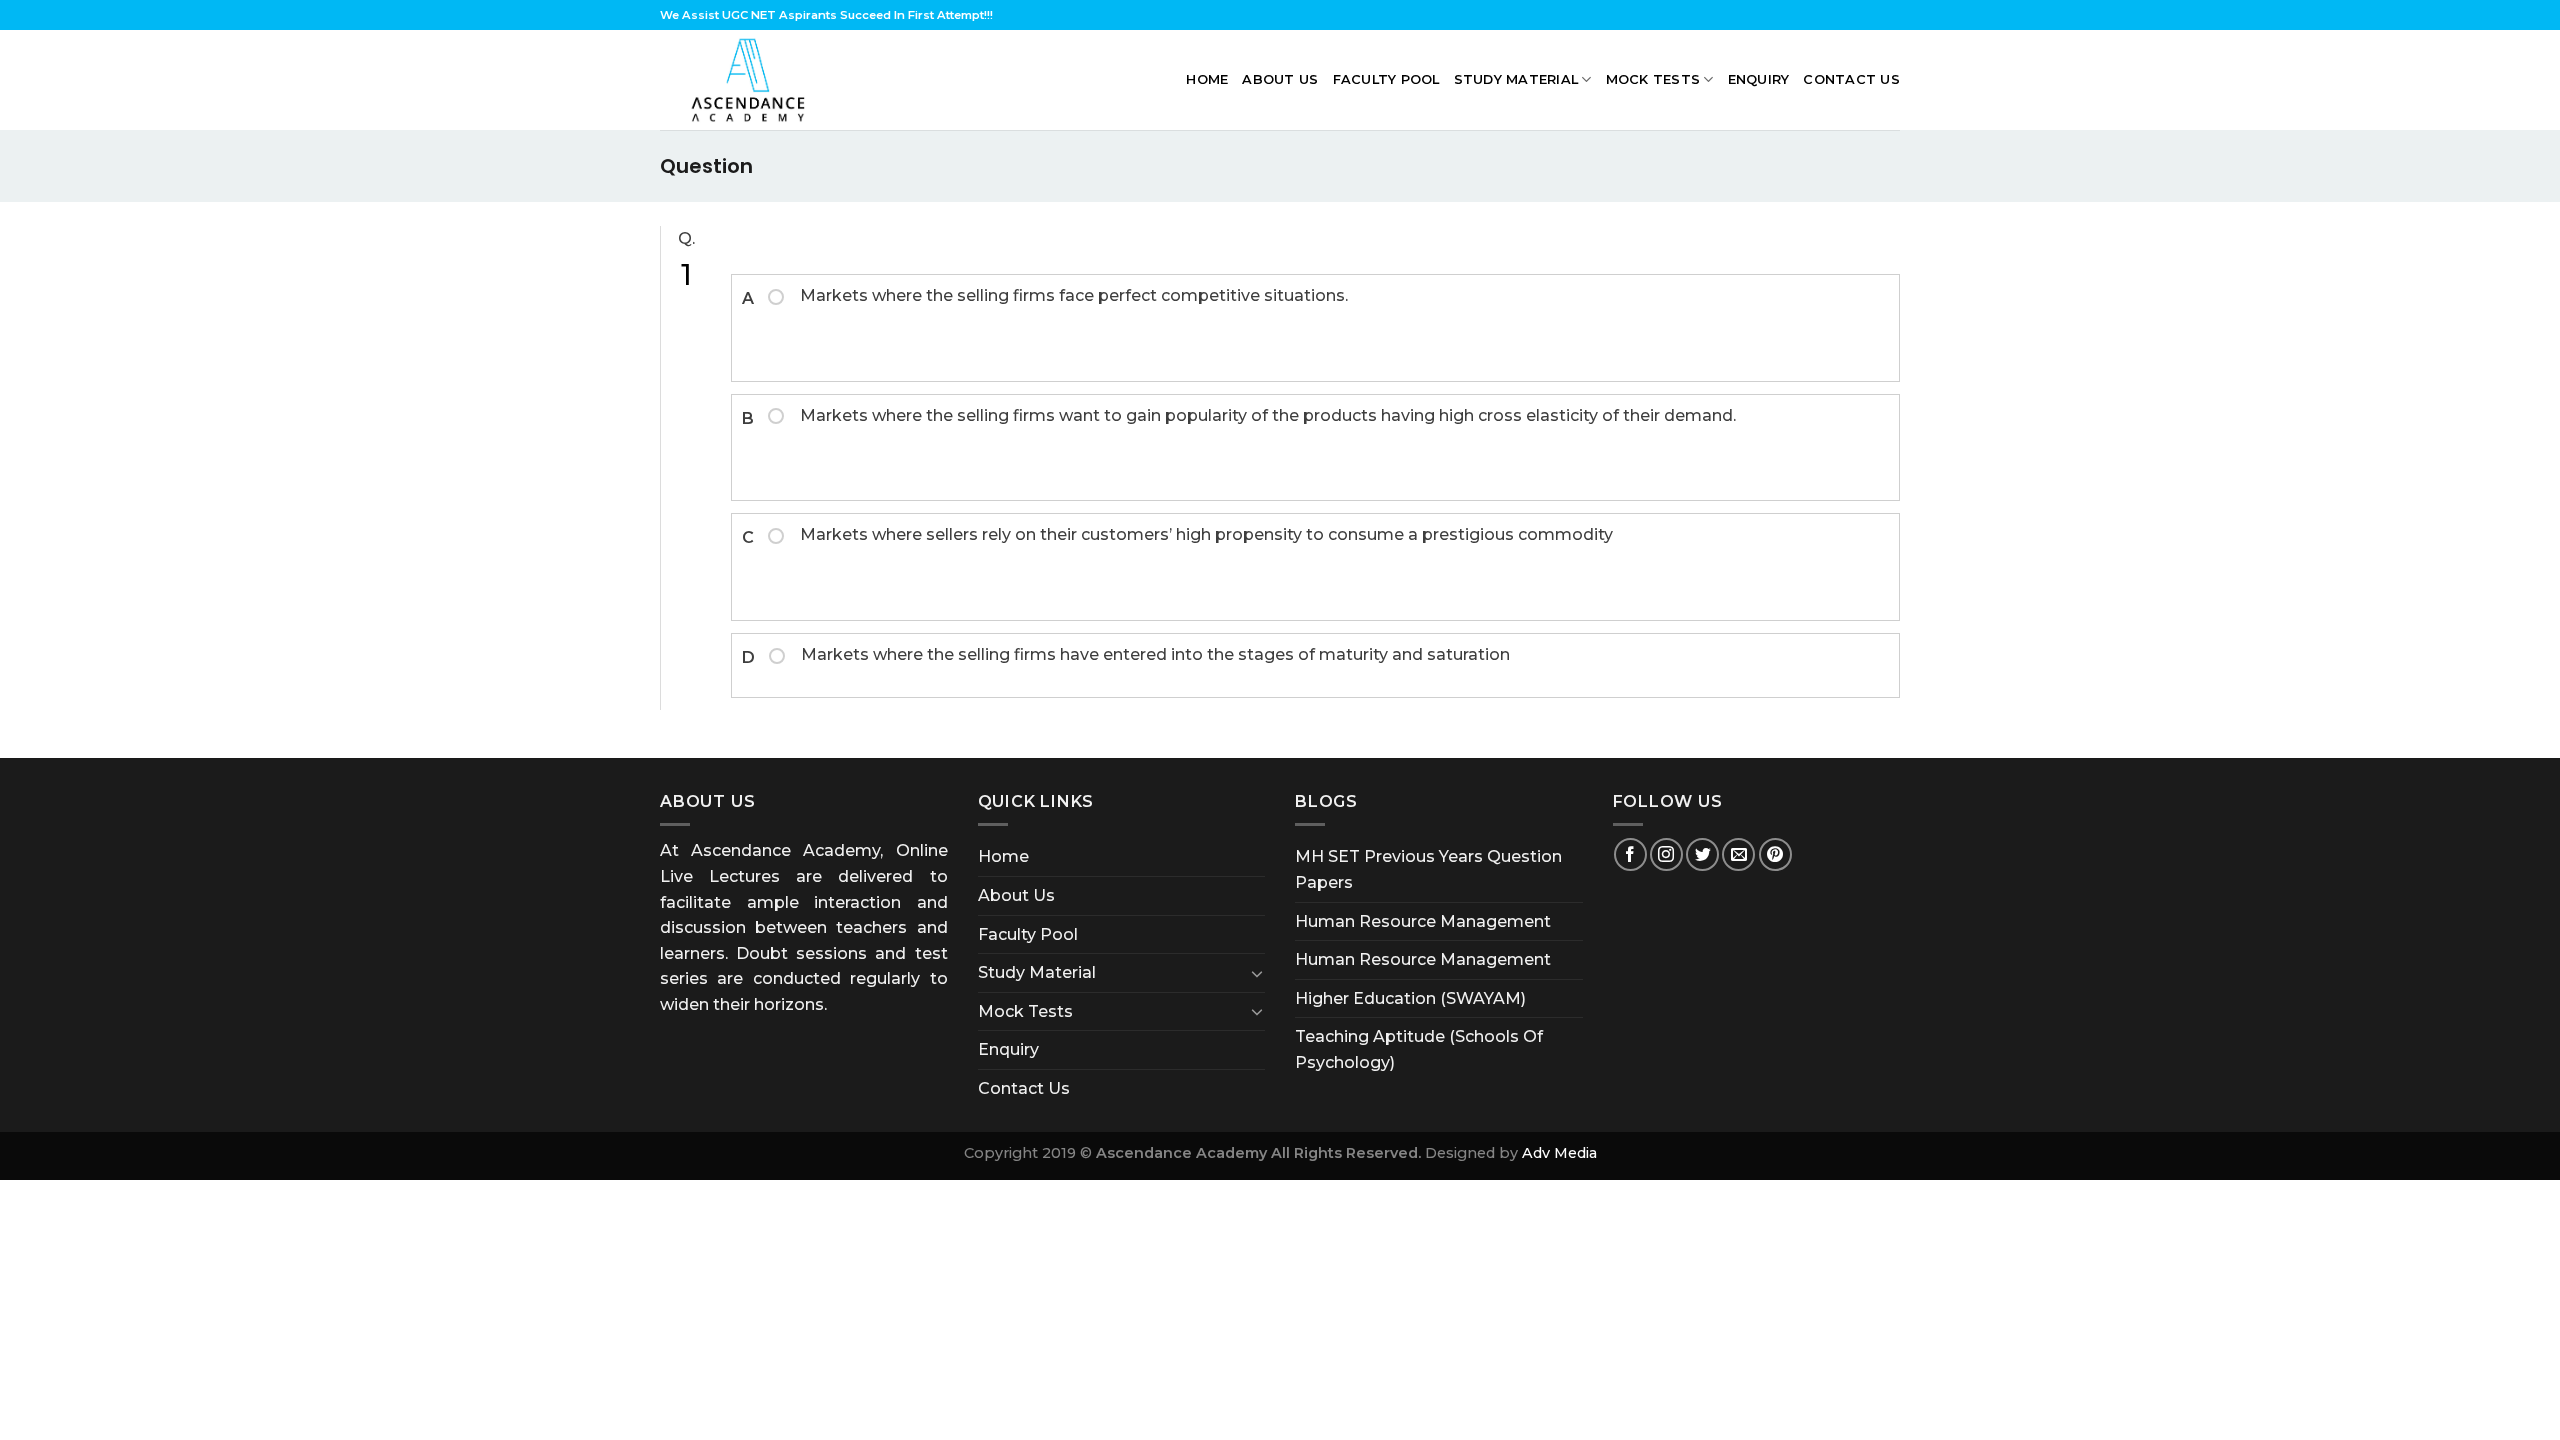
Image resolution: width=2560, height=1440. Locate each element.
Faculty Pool (1386, 79)
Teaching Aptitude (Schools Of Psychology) (1419, 1049)
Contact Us (1851, 79)
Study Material (1516, 79)
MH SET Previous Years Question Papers (1428, 869)
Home (1207, 79)
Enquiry (1759, 79)
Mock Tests (1653, 79)
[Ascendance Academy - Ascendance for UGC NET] (753, 80)
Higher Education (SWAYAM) (1410, 998)
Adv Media (1559, 1153)
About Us (1280, 79)
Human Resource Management (1423, 921)
